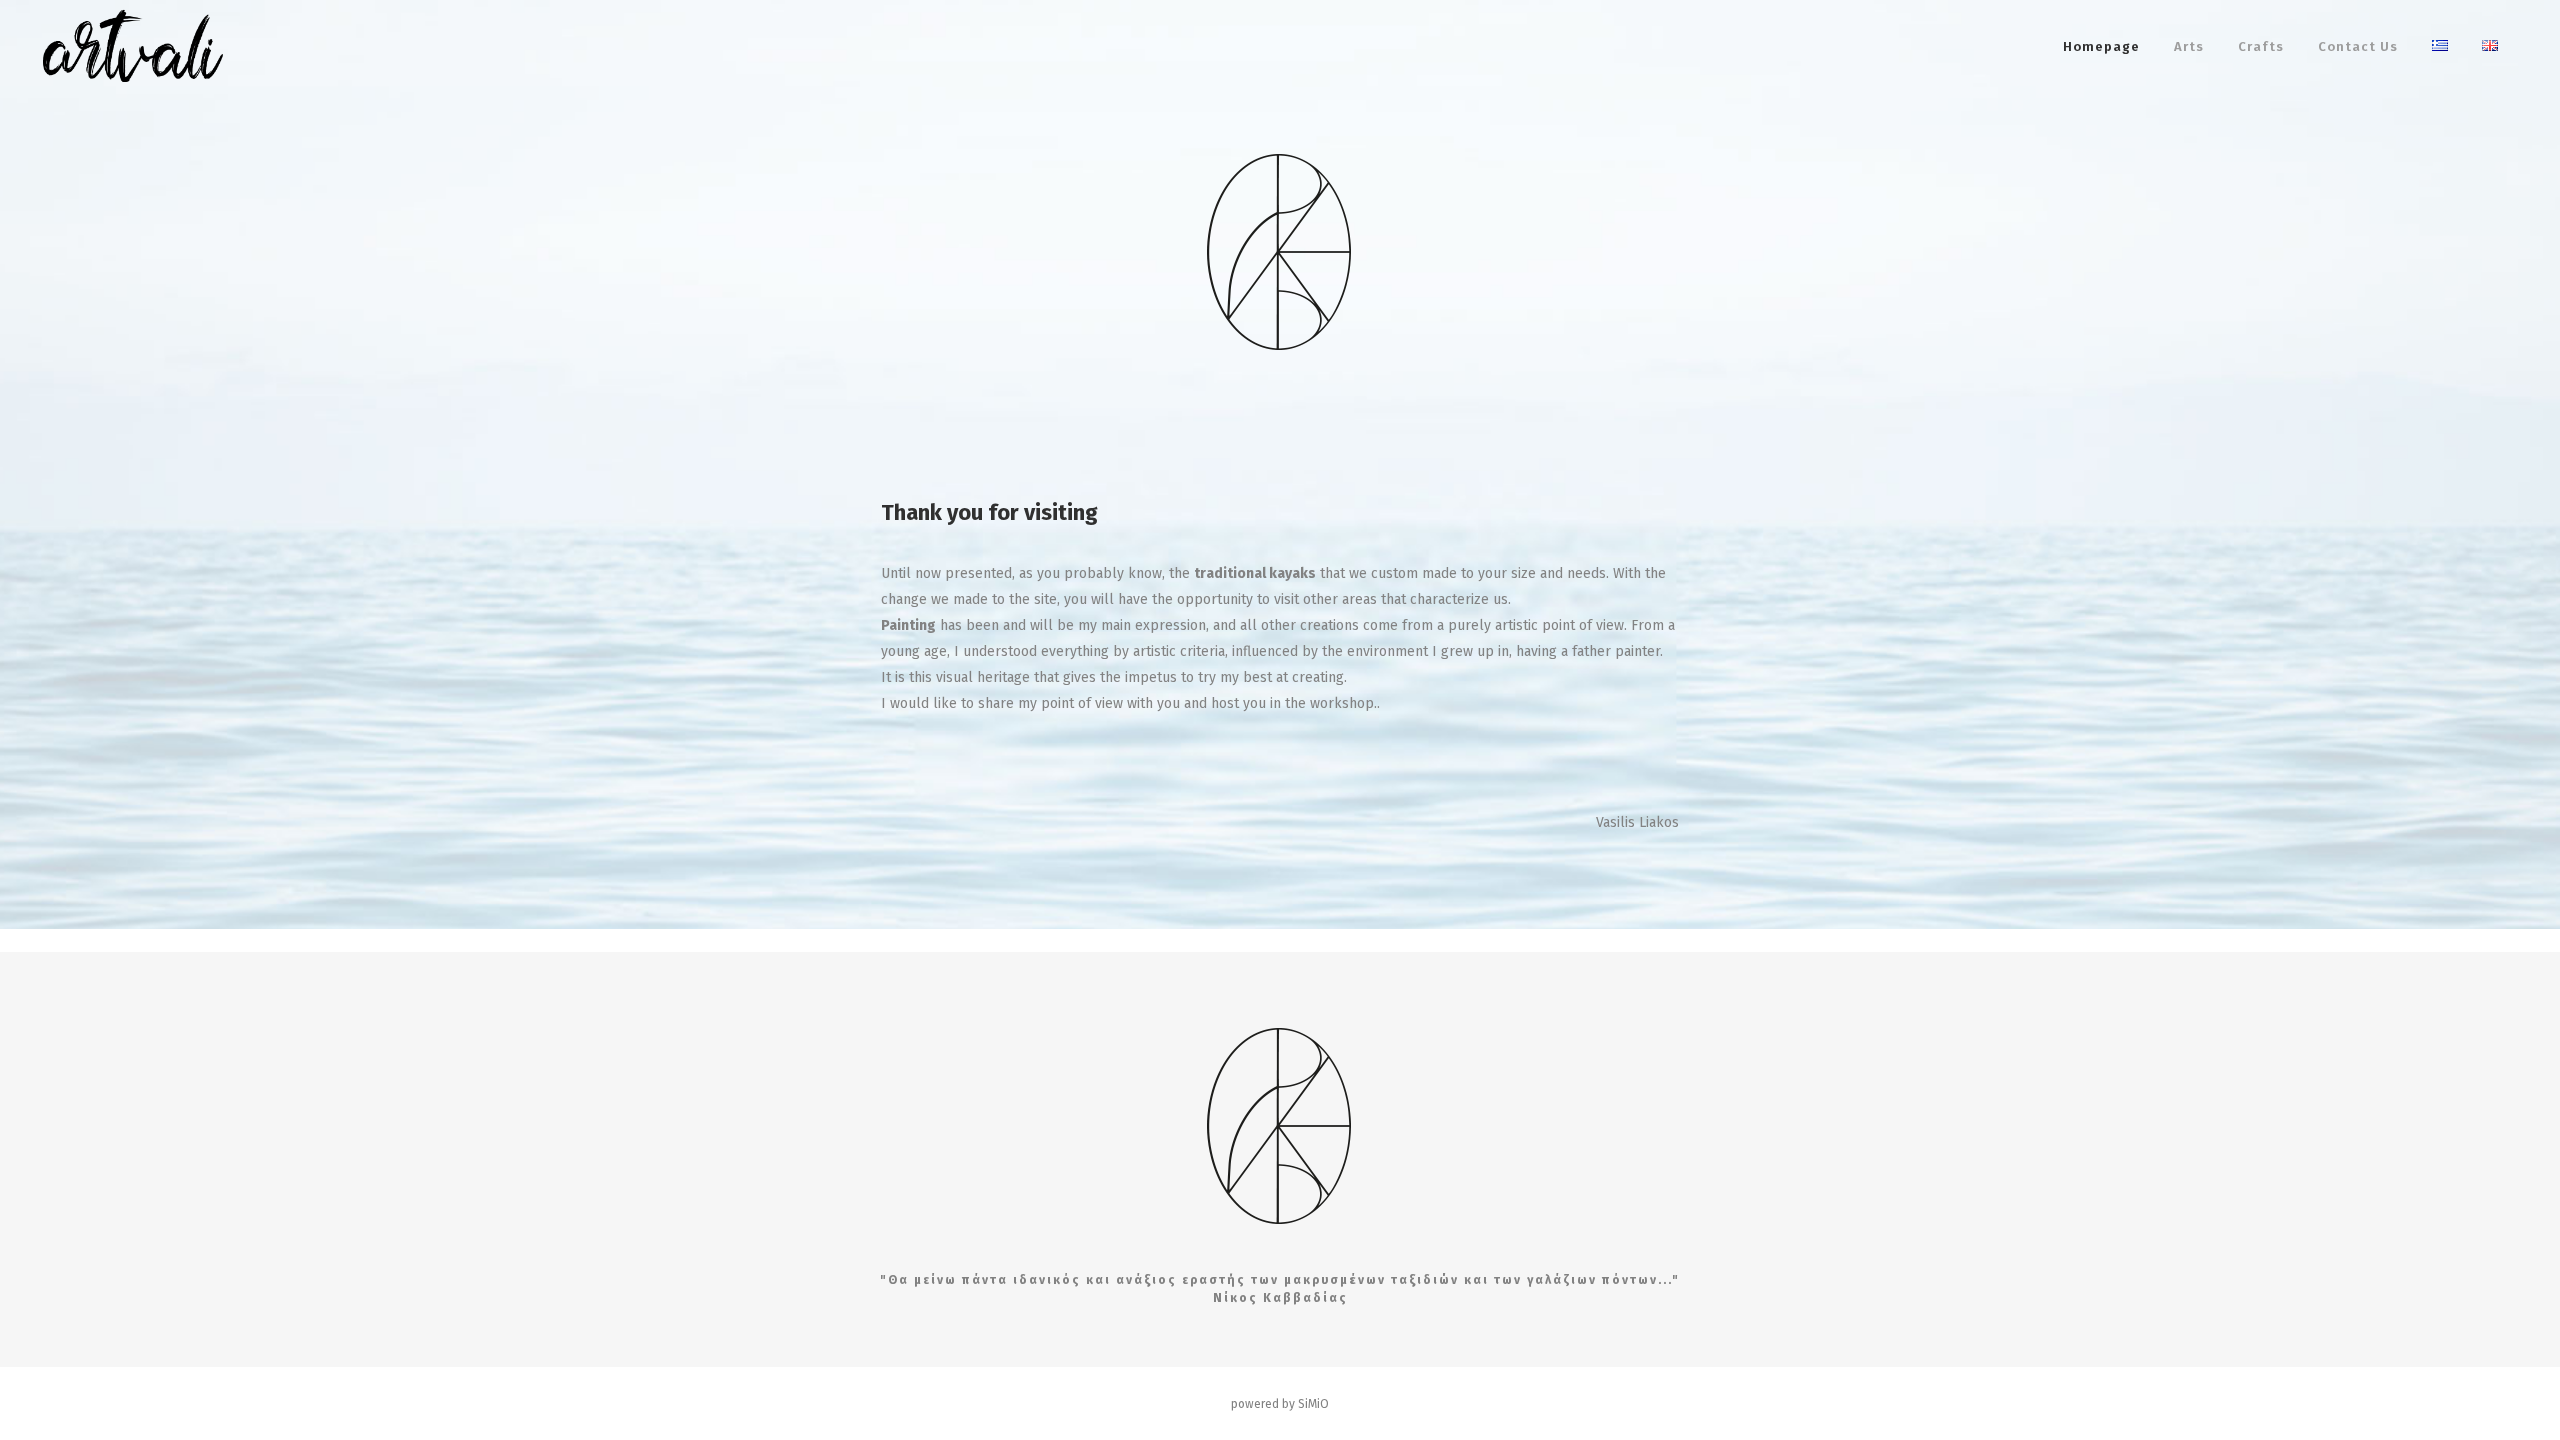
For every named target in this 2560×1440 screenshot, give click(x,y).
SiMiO (1313, 1404)
